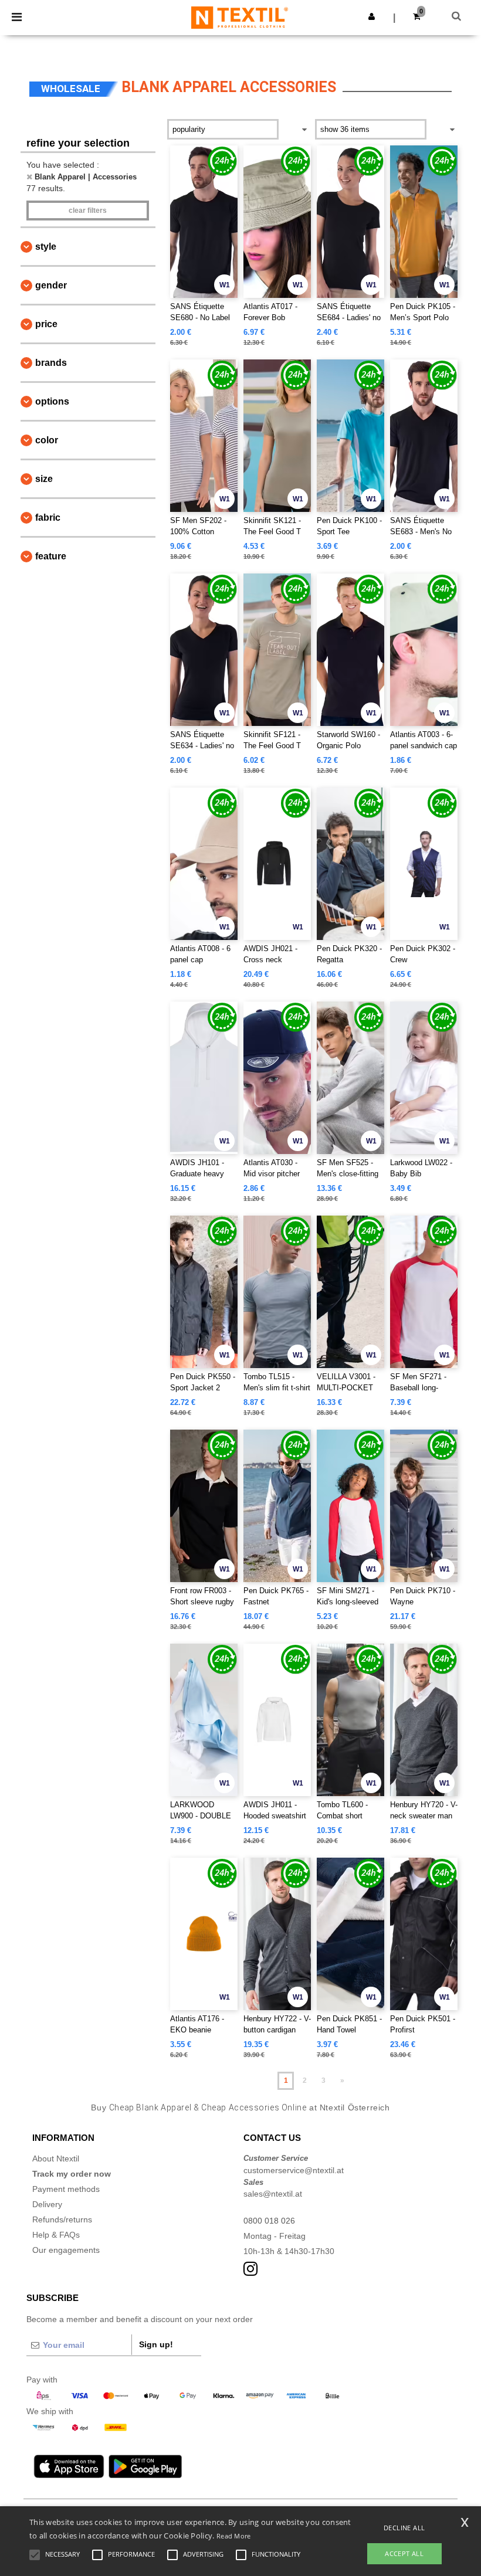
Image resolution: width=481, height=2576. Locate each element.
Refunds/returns (62, 2219)
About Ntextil (56, 2158)
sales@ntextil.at (273, 2194)
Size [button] (44, 479)
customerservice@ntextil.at (294, 2170)
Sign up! (156, 2344)
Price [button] (46, 324)
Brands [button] (51, 363)
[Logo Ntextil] (240, 17)
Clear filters (88, 211)
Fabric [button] (48, 517)
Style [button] (46, 247)
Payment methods (66, 2189)
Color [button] (47, 440)
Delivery (47, 2204)
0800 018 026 (269, 2221)
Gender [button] (51, 285)
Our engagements (66, 2250)
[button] (372, 16)
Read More (234, 2536)
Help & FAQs (56, 2235)
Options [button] (52, 401)
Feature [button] (51, 556)
